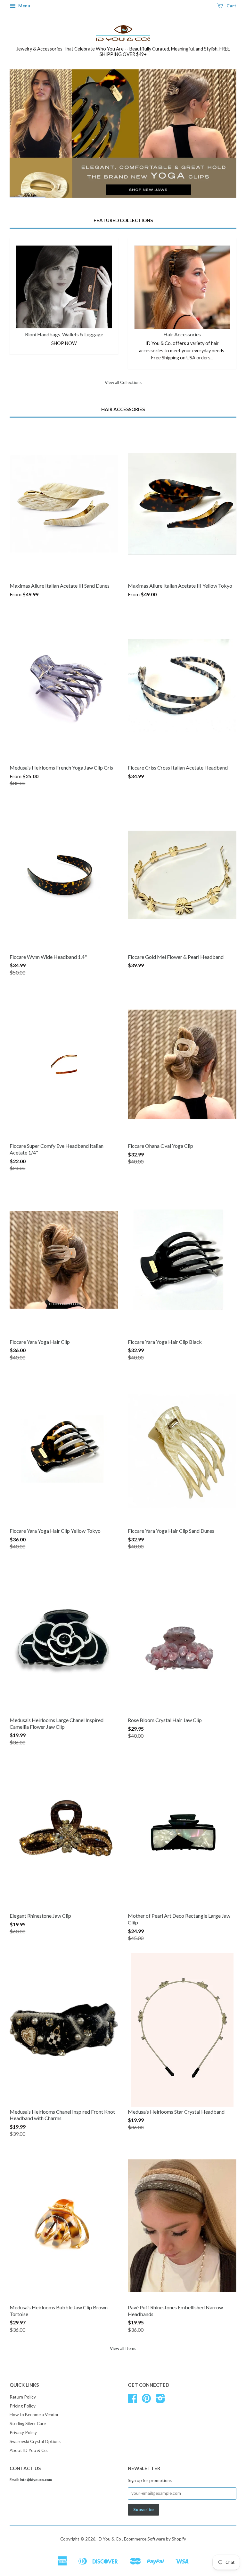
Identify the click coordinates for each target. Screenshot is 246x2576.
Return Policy (23, 2397)
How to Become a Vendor (34, 2415)
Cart (231, 6)
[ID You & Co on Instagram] (160, 2400)
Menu (24, 6)
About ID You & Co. (29, 2450)
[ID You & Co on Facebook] (133, 2400)
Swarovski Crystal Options (35, 2441)
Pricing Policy (23, 2406)
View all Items (123, 2348)
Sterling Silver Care (28, 2423)
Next (223, 133)
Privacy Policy (23, 2432)
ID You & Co (110, 2539)
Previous (23, 133)
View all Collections (123, 382)
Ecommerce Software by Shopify (155, 2539)
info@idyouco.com (36, 2480)
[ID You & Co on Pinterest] (146, 2400)
